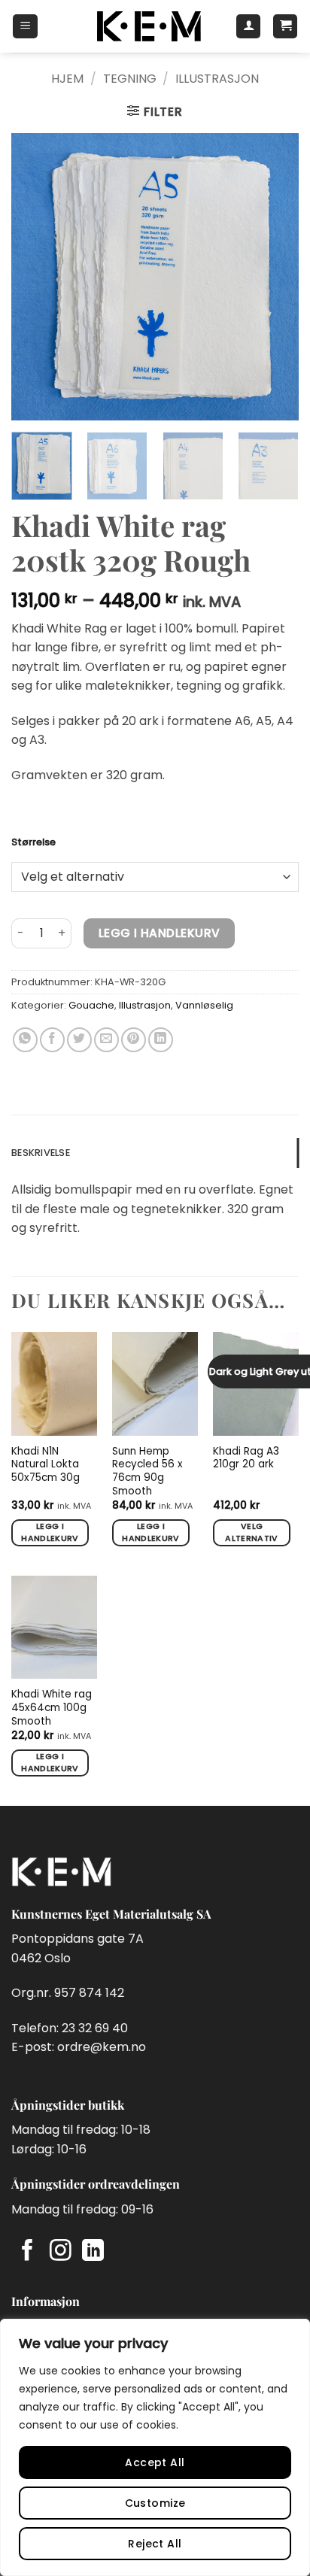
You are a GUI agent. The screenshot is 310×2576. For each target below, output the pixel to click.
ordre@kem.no (102, 2047)
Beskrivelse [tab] (41, 1153)
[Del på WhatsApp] (25, 1040)
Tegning (130, 79)
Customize (155, 2503)
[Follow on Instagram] (61, 2252)
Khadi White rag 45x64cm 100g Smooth (52, 1708)
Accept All (155, 2462)
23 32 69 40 (95, 2028)
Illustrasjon (217, 79)
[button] (25, 26)
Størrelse (33, 842)
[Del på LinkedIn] (161, 1040)
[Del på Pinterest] (134, 1040)
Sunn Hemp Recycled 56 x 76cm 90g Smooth (147, 1472)
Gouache (91, 1005)
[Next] (274, 276)
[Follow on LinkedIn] (93, 2252)
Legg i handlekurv (160, 933)
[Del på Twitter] (79, 1040)
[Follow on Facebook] (27, 2252)
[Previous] (36, 276)
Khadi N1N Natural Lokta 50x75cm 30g (46, 1465)
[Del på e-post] (106, 1040)
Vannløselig (204, 1005)
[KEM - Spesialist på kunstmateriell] (149, 26)
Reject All (155, 2544)
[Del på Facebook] (52, 1040)
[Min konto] (248, 26)
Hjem (67, 79)
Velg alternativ (251, 1532)
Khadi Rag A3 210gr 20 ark (246, 1458)
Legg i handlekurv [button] (50, 1532)
